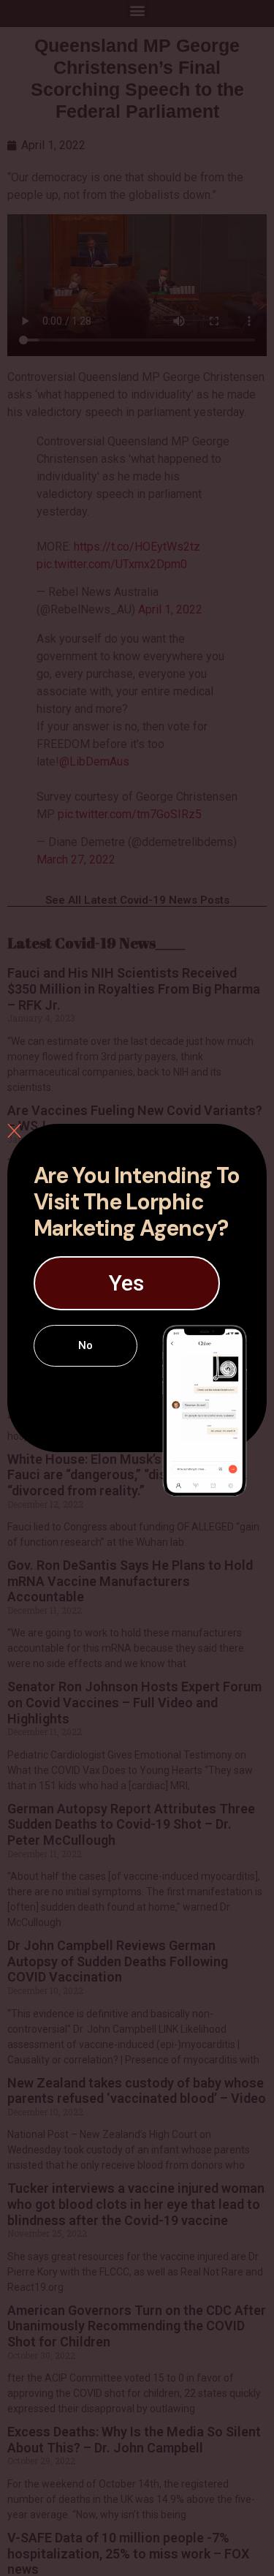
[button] (127, 1283)
